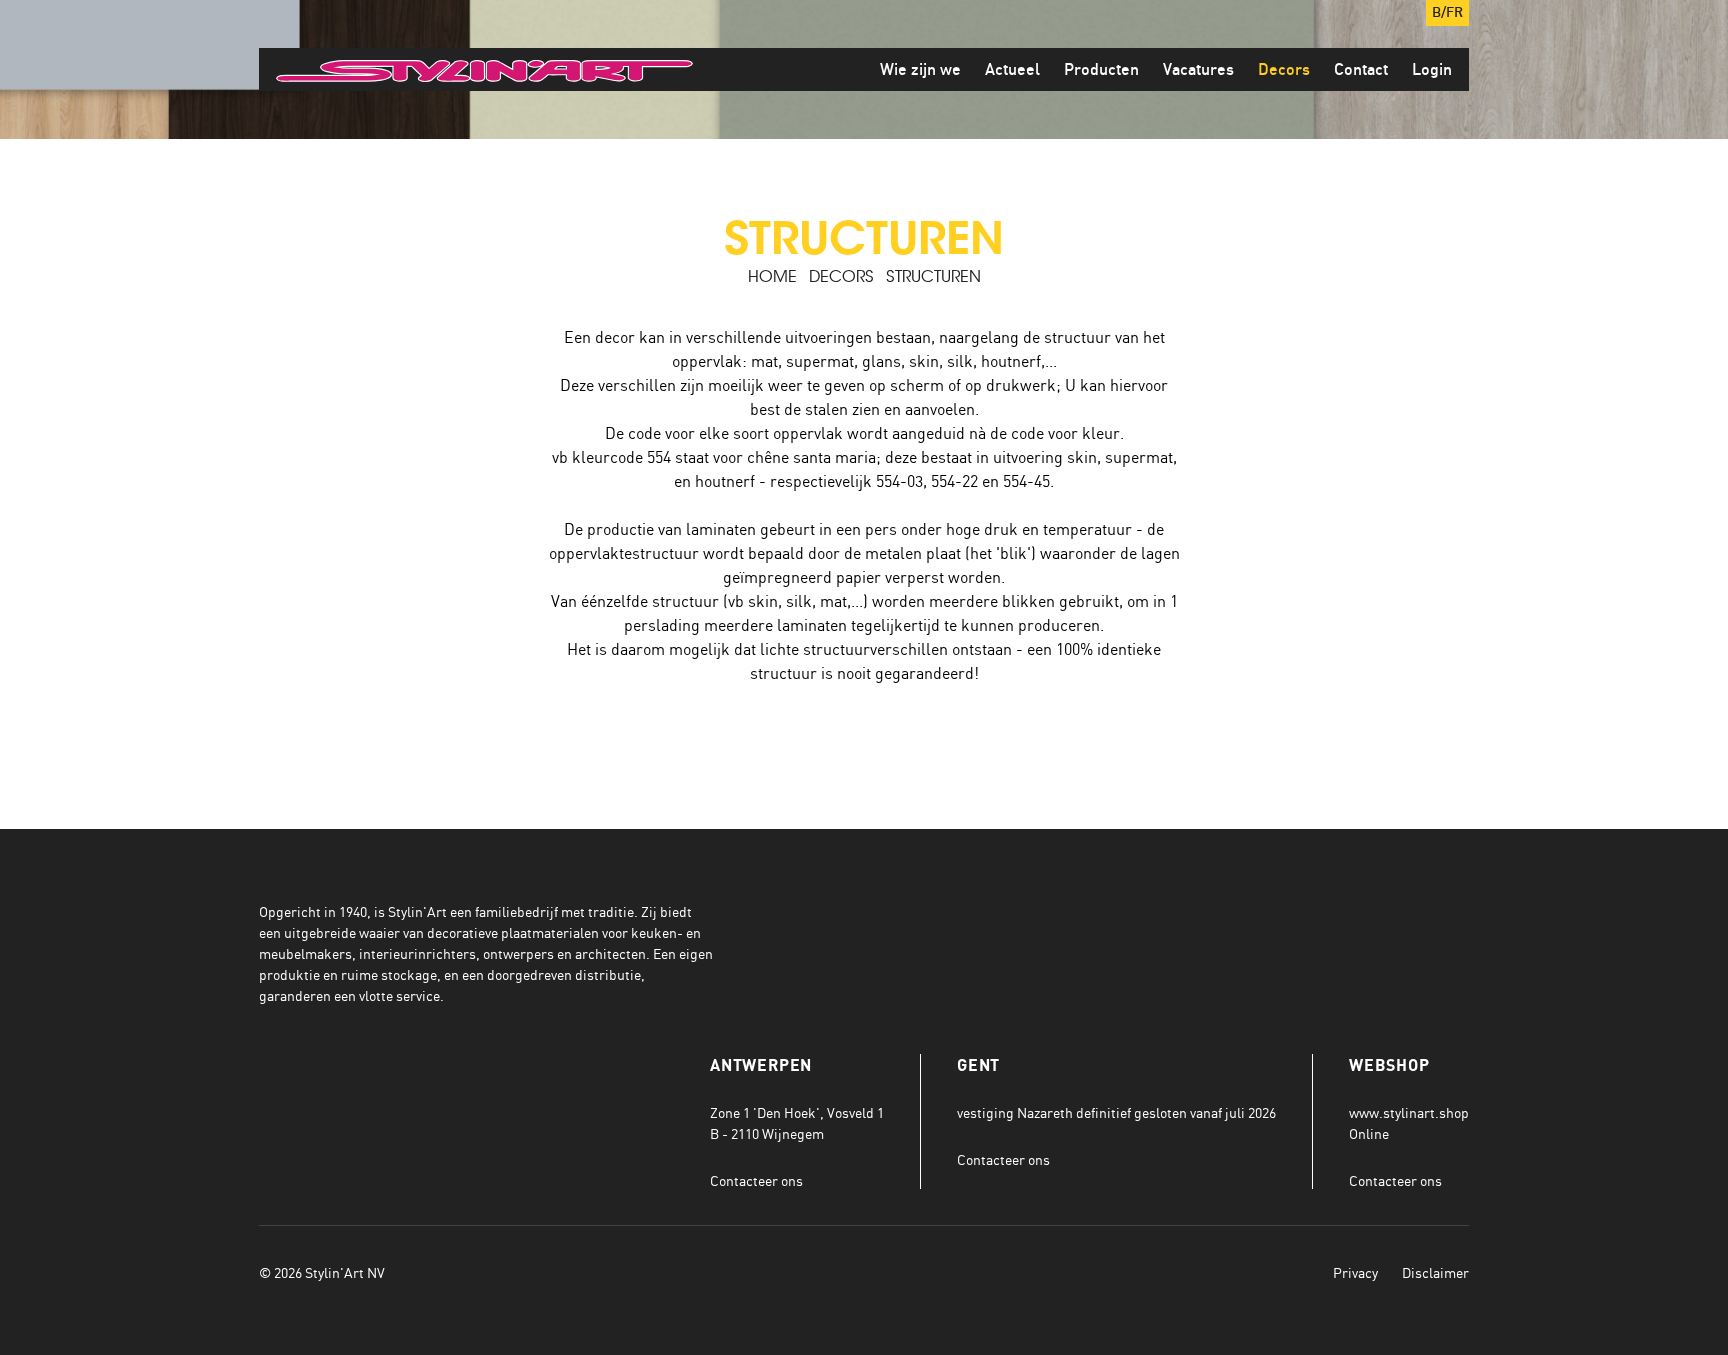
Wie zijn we (920, 70)
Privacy (1355, 1272)
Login (1432, 70)
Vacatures (1198, 70)
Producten (1101, 70)
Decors (1284, 70)
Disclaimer (1435, 1272)
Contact (1361, 70)
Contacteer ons (756, 1180)
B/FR (1447, 13)
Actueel (1012, 70)
